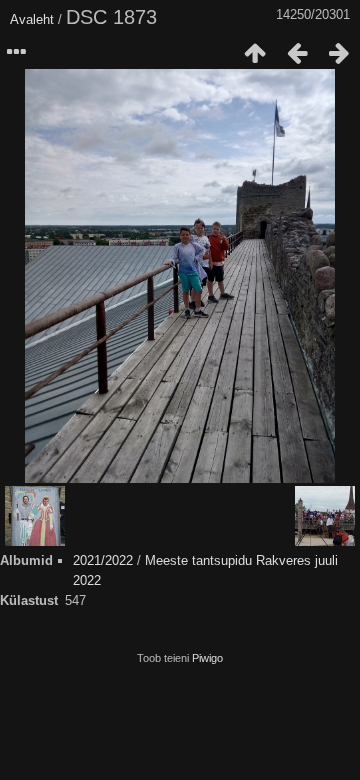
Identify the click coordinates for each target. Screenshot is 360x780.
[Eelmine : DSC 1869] (297, 53)
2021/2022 (103, 560)
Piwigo (207, 658)
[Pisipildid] (255, 53)
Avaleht (32, 19)
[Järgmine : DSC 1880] (339, 53)
